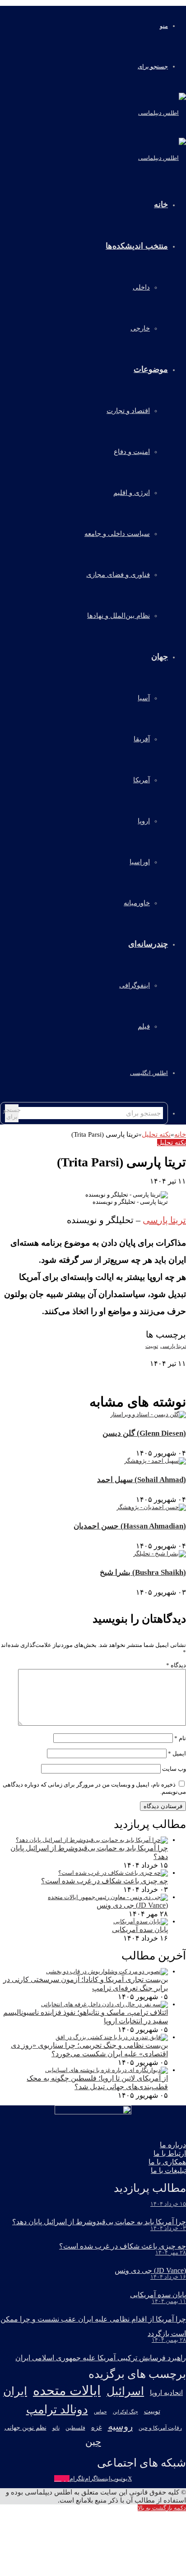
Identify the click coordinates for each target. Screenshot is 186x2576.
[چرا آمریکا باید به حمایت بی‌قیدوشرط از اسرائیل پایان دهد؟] (92, 1840)
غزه (97, 2427)
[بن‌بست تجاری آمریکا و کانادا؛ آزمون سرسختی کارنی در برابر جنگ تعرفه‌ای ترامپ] (107, 1971)
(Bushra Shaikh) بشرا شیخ (143, 1572)
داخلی (141, 287)
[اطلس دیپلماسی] (162, 113)
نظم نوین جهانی (26, 2427)
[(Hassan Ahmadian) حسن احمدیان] (151, 1507)
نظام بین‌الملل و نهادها (119, 616)
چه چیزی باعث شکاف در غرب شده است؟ (105, 1881)
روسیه (120, 2426)
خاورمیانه (137, 903)
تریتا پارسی (164, 1220)
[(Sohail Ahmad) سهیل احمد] (155, 1461)
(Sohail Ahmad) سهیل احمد (142, 1480)
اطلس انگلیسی (149, 1073)
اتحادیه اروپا (166, 2393)
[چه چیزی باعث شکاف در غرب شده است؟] (113, 1873)
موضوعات (151, 369)
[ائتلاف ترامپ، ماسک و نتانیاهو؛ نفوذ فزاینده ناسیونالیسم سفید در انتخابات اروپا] (105, 2004)
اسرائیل (125, 2391)
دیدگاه (176, 1665)
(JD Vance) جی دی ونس (132, 1905)
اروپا (144, 821)
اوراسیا (140, 862)
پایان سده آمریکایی (140, 1930)
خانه (180, 1134)
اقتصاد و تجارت (128, 411)
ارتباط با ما (170, 2153)
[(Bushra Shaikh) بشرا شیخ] (160, 1553)
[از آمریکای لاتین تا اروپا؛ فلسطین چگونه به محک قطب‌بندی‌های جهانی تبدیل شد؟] (107, 2070)
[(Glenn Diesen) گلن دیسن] (148, 1414)
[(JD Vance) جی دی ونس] (108, 1897)
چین (93, 2442)
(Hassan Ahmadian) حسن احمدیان (130, 1526)
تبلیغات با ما (168, 2170)
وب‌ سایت (174, 1769)
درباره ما (173, 2145)
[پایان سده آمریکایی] (141, 1921)
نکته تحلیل (156, 1134)
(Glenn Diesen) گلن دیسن (144, 1433)
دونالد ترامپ (57, 2410)
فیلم (144, 1026)
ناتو (56, 2428)
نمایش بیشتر (170, 1371)
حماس (100, 2412)
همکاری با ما (167, 2162)
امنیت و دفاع (132, 452)
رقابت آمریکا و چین (160, 2428)
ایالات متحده (67, 2390)
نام (180, 1738)
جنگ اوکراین (126, 2412)
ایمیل (177, 1753)
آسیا (144, 698)
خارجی (140, 328)
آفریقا (142, 739)
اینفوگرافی (135, 985)
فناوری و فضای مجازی (118, 575)
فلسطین (75, 2428)
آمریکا (142, 780)
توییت (152, 1346)
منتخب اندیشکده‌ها (137, 246)
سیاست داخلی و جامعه (117, 534)
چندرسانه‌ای (148, 944)
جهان (160, 657)
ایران (15, 2391)
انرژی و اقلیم (132, 493)
